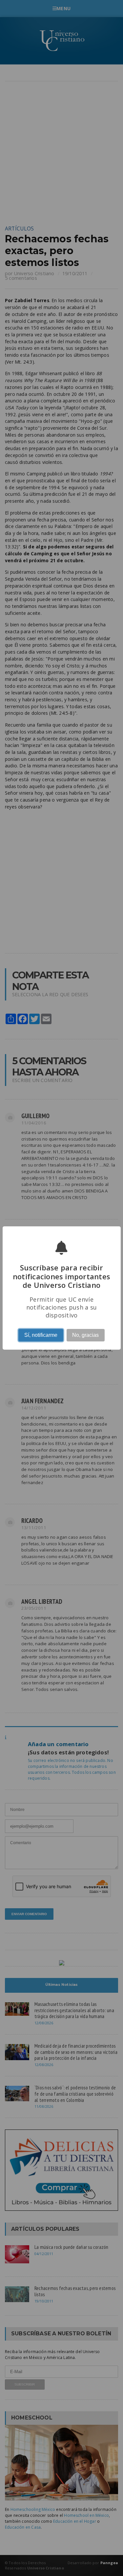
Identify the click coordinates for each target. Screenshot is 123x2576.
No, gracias (85, 1335)
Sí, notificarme (41, 1335)
